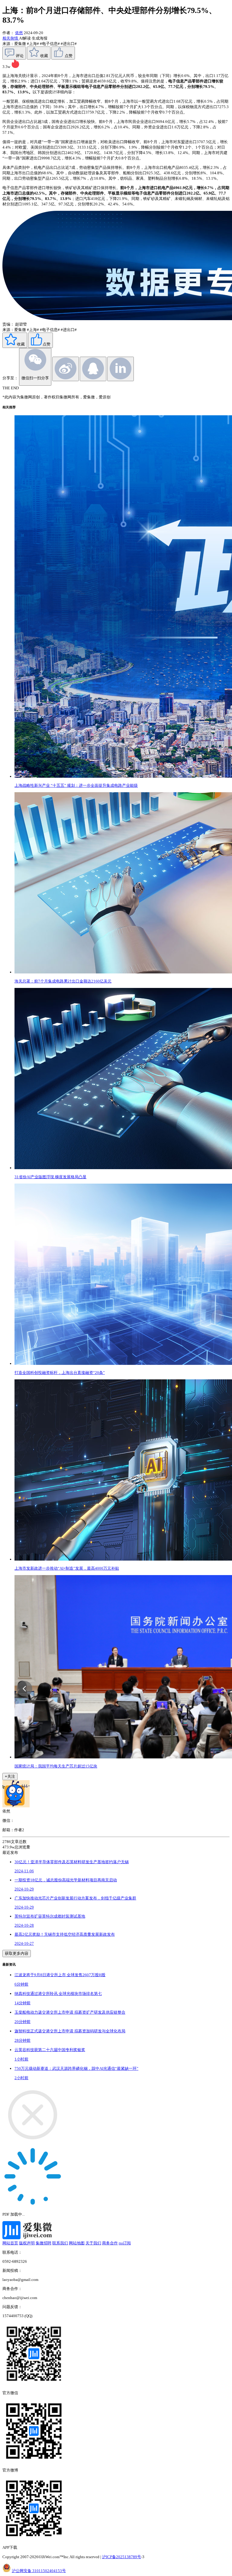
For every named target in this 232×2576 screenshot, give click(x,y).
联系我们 (60, 2243)
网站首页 (10, 2243)
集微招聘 (43, 2243)
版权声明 (27, 2243)
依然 (19, 33)
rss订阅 (125, 2243)
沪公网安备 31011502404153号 (39, 2571)
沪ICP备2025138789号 (122, 2557)
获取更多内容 (17, 1953)
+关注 (10, 1776)
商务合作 (110, 2243)
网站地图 (77, 2243)
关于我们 (93, 2243)
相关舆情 (11, 38)
